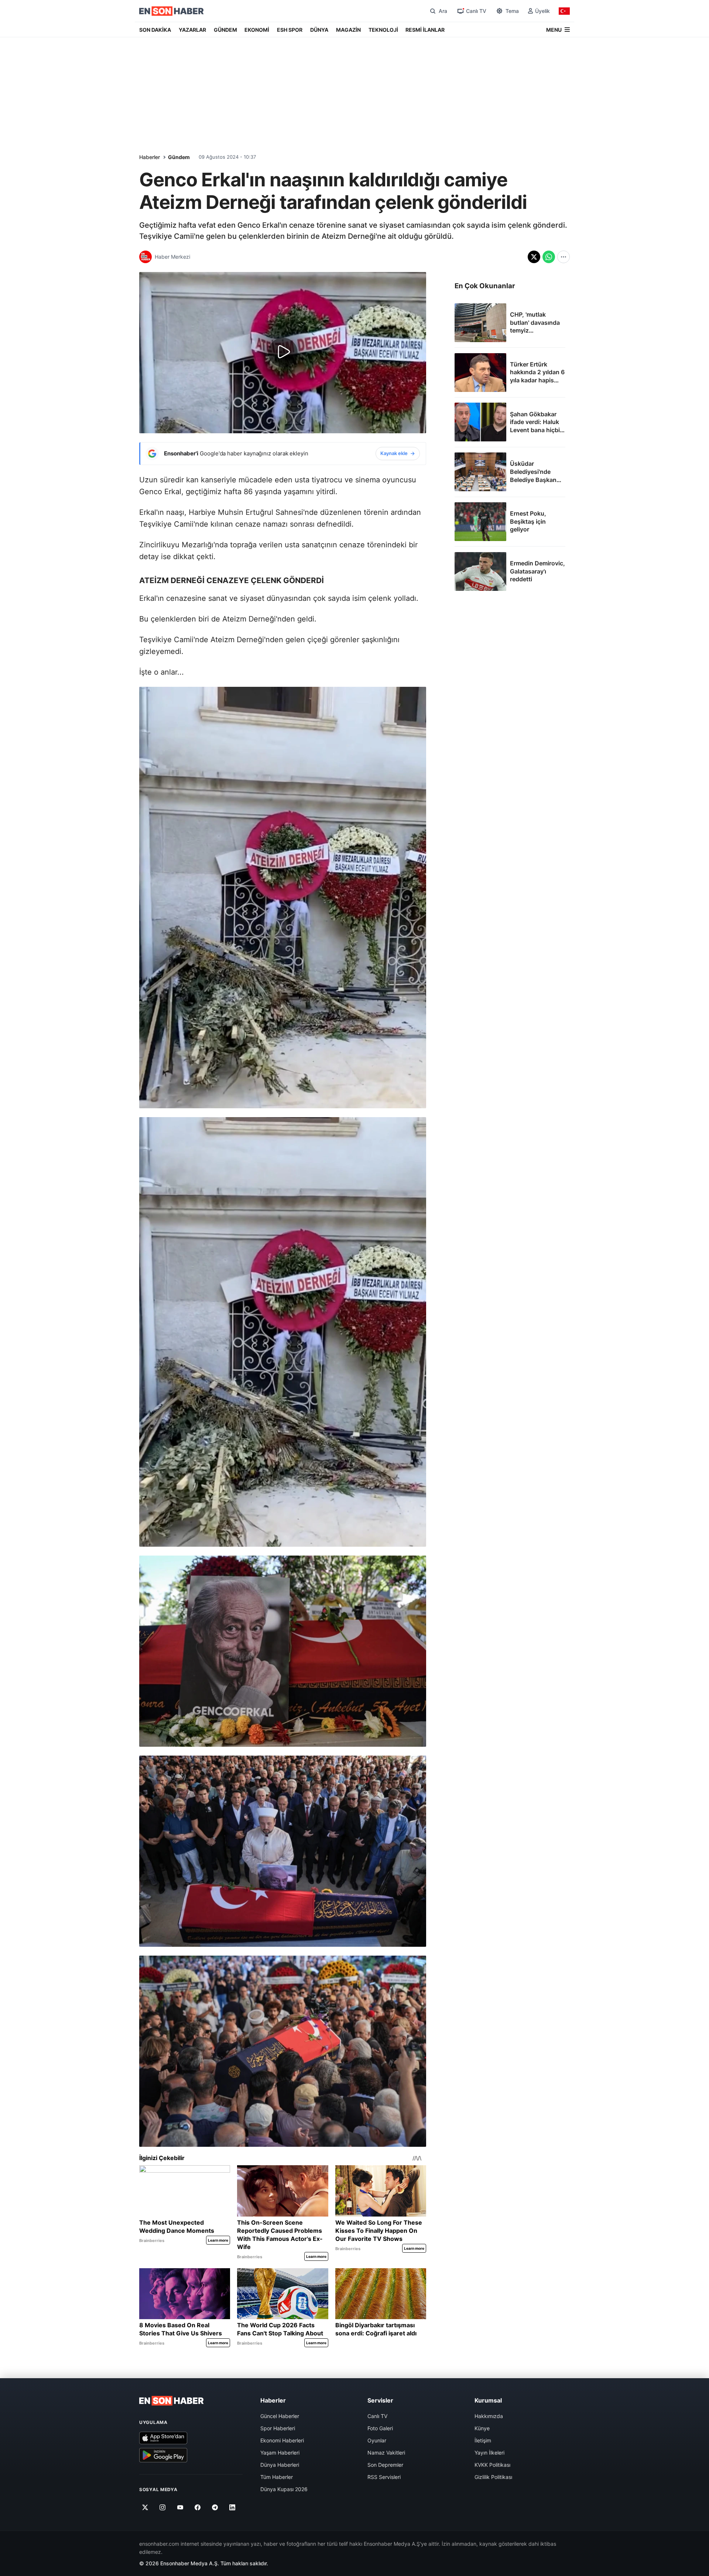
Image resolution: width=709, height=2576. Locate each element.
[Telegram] (215, 2507)
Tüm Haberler (277, 2477)
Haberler (150, 157)
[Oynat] (283, 352)
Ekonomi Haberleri (282, 2440)
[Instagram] (163, 2507)
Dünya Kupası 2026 (284, 2489)
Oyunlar (377, 2440)
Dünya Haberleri (280, 2465)
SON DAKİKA (155, 30)
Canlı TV (377, 2416)
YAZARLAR (192, 30)
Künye (482, 2428)
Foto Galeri (380, 2428)
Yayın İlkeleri (489, 2453)
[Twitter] (145, 2507)
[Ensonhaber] (172, 11)
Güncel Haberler (280, 2416)
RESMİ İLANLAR (425, 30)
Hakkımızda (489, 2416)
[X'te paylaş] (534, 257)
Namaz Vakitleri (386, 2453)
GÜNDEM (225, 30)
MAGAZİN (348, 30)
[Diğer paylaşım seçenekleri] (564, 257)
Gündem (179, 157)
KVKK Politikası (492, 2465)
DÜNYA (319, 30)
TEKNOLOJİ (383, 30)
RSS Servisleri (384, 2477)
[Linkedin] (232, 2507)
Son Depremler (385, 2465)
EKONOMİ (257, 30)
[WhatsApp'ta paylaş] (549, 257)
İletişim (483, 2440)
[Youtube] (180, 2507)
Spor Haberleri (278, 2428)
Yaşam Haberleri (280, 2453)
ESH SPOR (290, 30)
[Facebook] (198, 2507)
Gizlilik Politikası (493, 2477)
